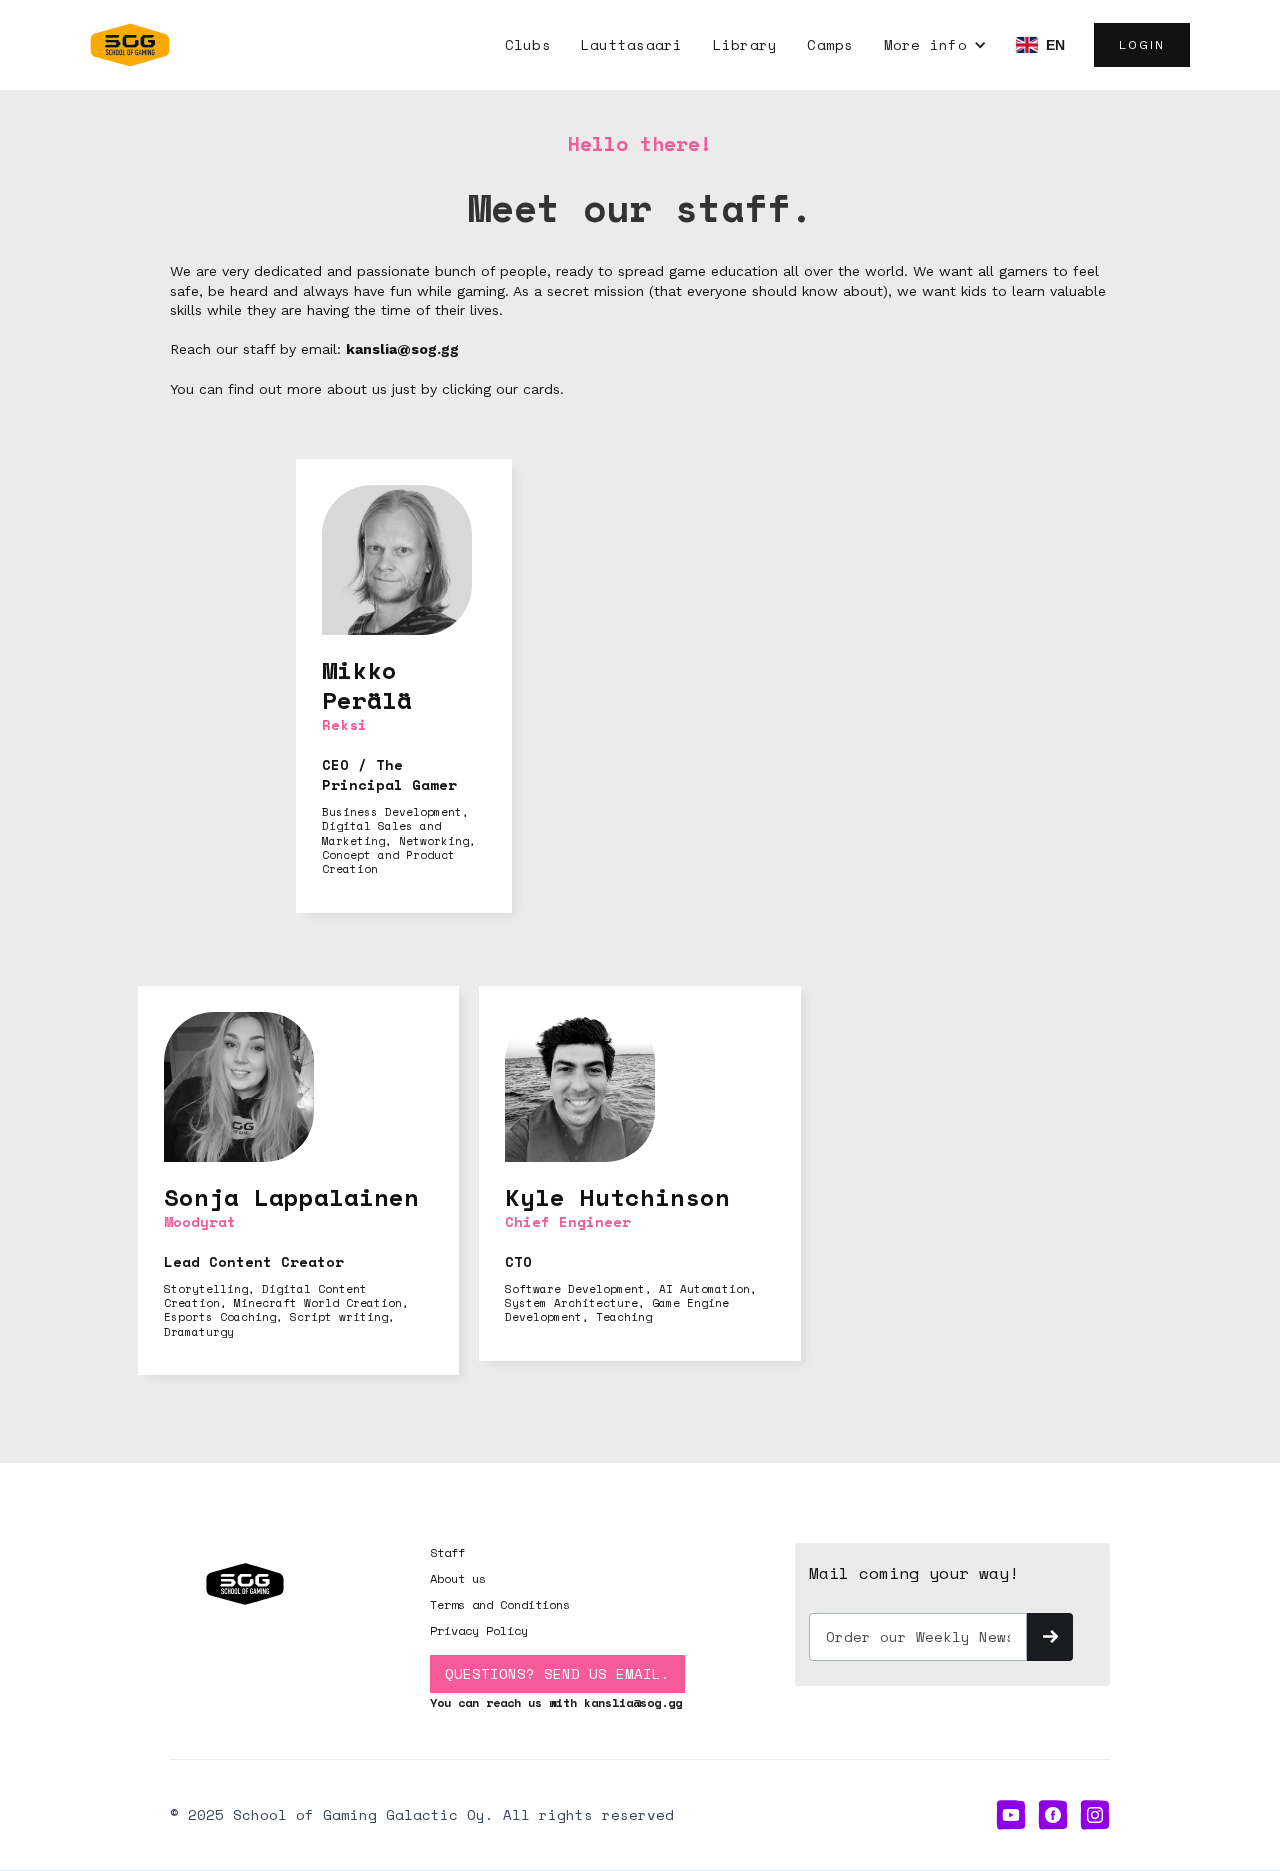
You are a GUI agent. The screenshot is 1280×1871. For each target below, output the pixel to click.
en (1056, 45)
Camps (830, 44)
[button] (935, 45)
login (1142, 45)
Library (745, 44)
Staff (447, 1552)
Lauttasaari (632, 44)
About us (458, 1578)
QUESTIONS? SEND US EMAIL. (557, 1673)
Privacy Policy (479, 1630)
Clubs (528, 44)
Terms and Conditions (500, 1604)
